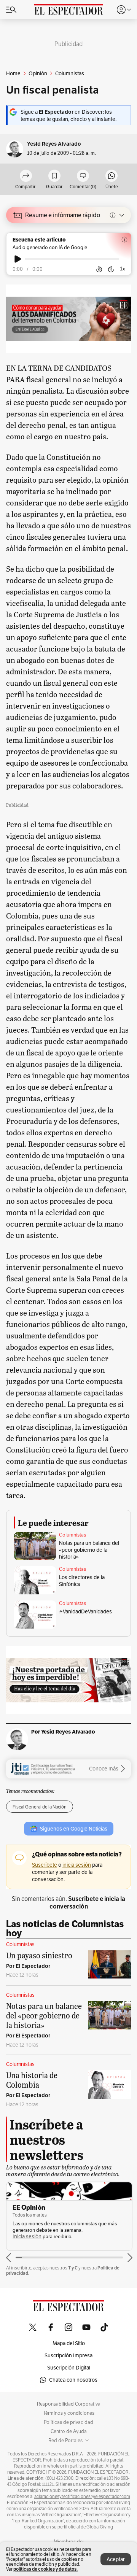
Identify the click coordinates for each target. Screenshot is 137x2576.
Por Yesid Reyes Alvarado (63, 1732)
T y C (73, 2268)
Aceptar (116, 2559)
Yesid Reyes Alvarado (54, 144)
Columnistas (72, 1535)
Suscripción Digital (69, 2368)
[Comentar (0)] (83, 176)
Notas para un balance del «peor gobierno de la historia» (89, 1550)
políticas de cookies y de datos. (45, 2569)
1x (123, 269)
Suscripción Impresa (68, 2355)
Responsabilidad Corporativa (69, 2404)
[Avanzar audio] (111, 269)
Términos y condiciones (69, 2413)
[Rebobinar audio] (99, 269)
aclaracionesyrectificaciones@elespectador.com (82, 2497)
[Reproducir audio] (18, 259)
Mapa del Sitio (69, 2343)
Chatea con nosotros (73, 2380)
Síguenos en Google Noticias (74, 1829)
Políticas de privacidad (68, 2422)
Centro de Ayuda (69, 2431)
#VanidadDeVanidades (85, 1611)
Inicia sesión (27, 2237)
